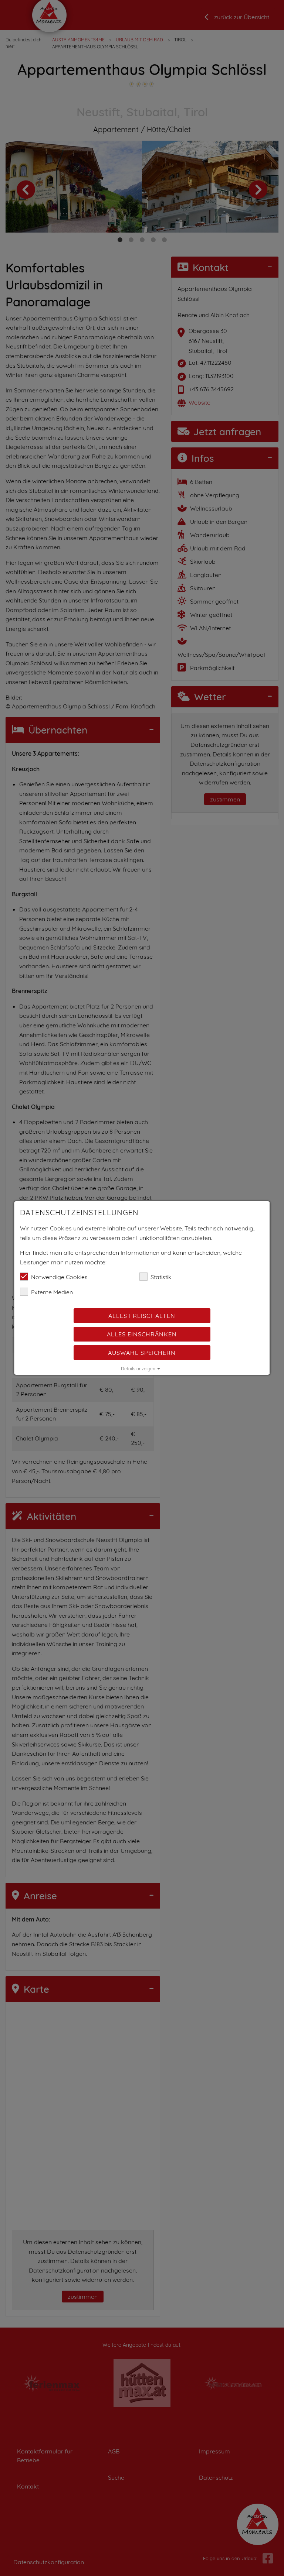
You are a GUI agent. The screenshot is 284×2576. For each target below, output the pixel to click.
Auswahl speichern (142, 1353)
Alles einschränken (142, 1334)
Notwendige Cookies (59, 1277)
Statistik (161, 1277)
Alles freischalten (142, 1316)
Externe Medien (52, 1292)
